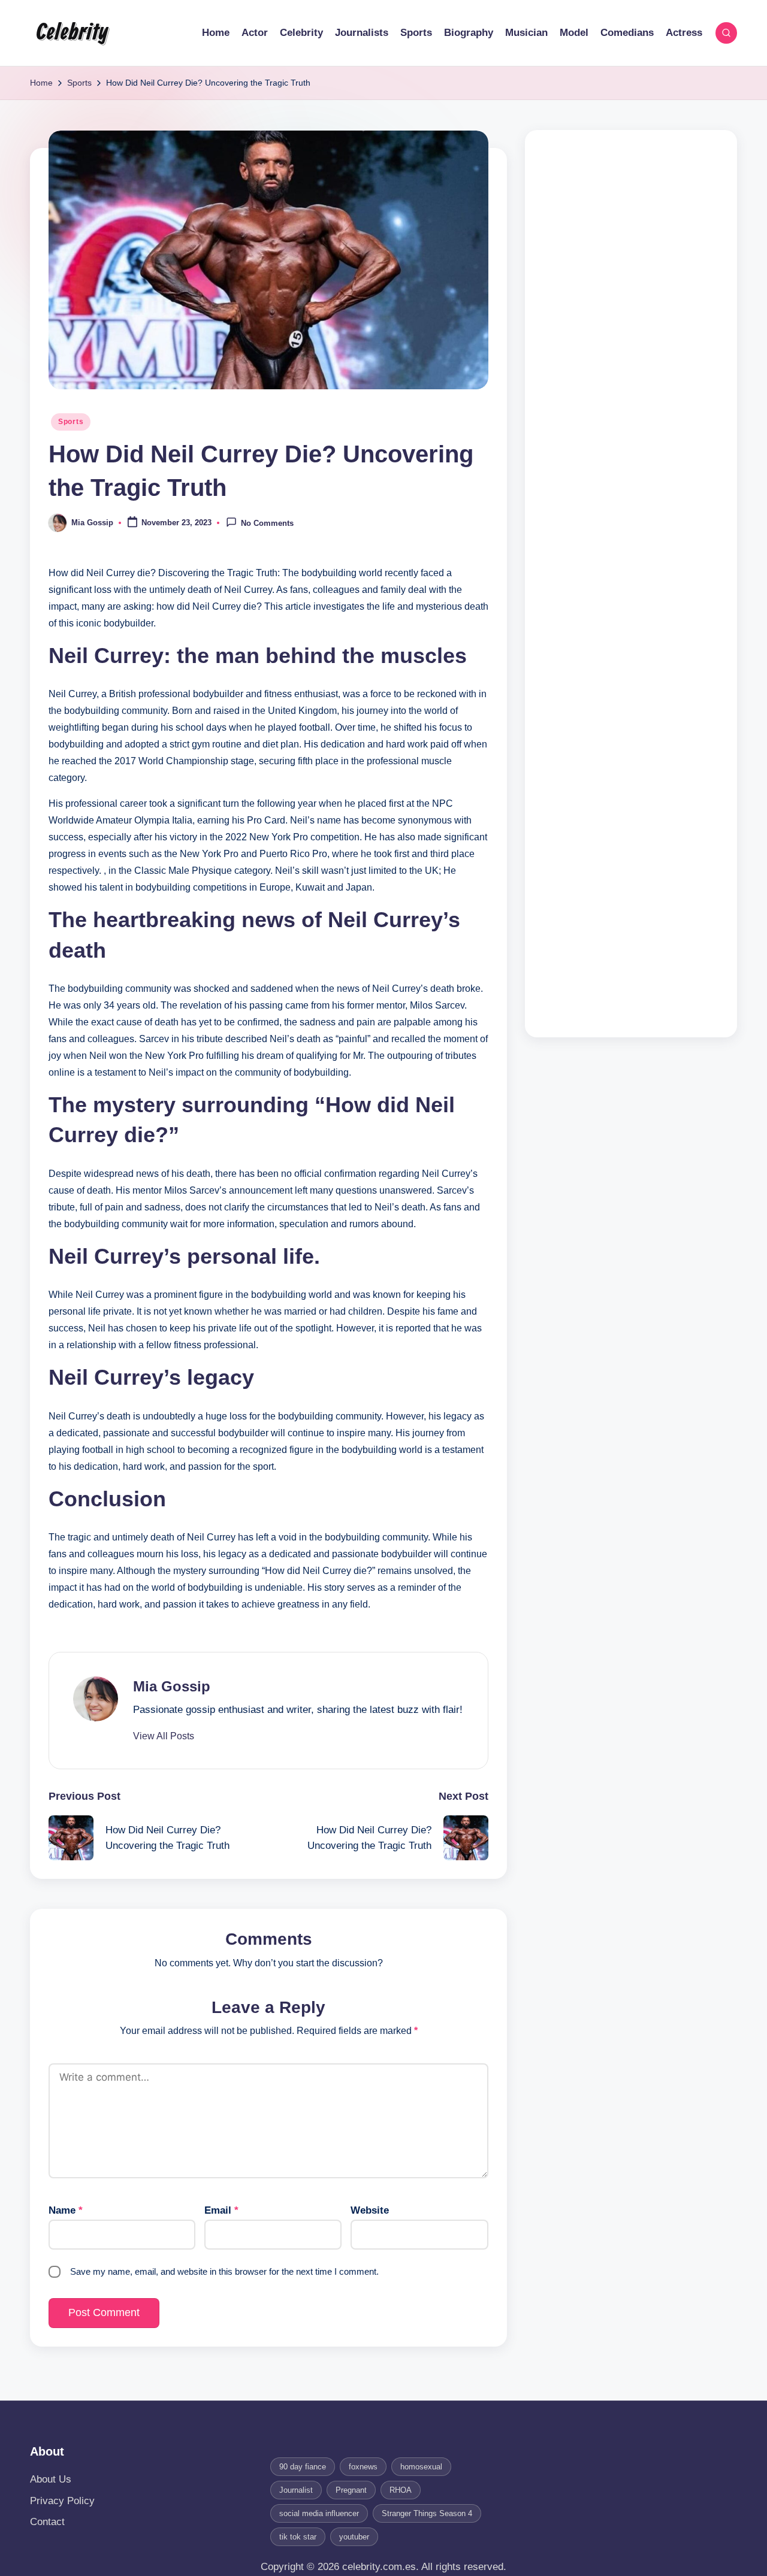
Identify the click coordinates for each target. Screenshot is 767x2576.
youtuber (354, 2537)
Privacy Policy (62, 2501)
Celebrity (72, 33)
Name (66, 2210)
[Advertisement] (631, 584)
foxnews (363, 2467)
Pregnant (351, 2490)
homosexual (421, 2467)
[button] (164, 1736)
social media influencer (319, 2513)
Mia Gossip (172, 1686)
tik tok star (298, 2537)
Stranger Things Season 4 (427, 2513)
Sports (71, 422)
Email (221, 2210)
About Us (51, 2479)
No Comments (267, 524)
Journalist (296, 2490)
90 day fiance (303, 2467)
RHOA (401, 2490)
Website (370, 2210)
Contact (47, 2522)
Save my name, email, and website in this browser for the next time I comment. (224, 2271)
